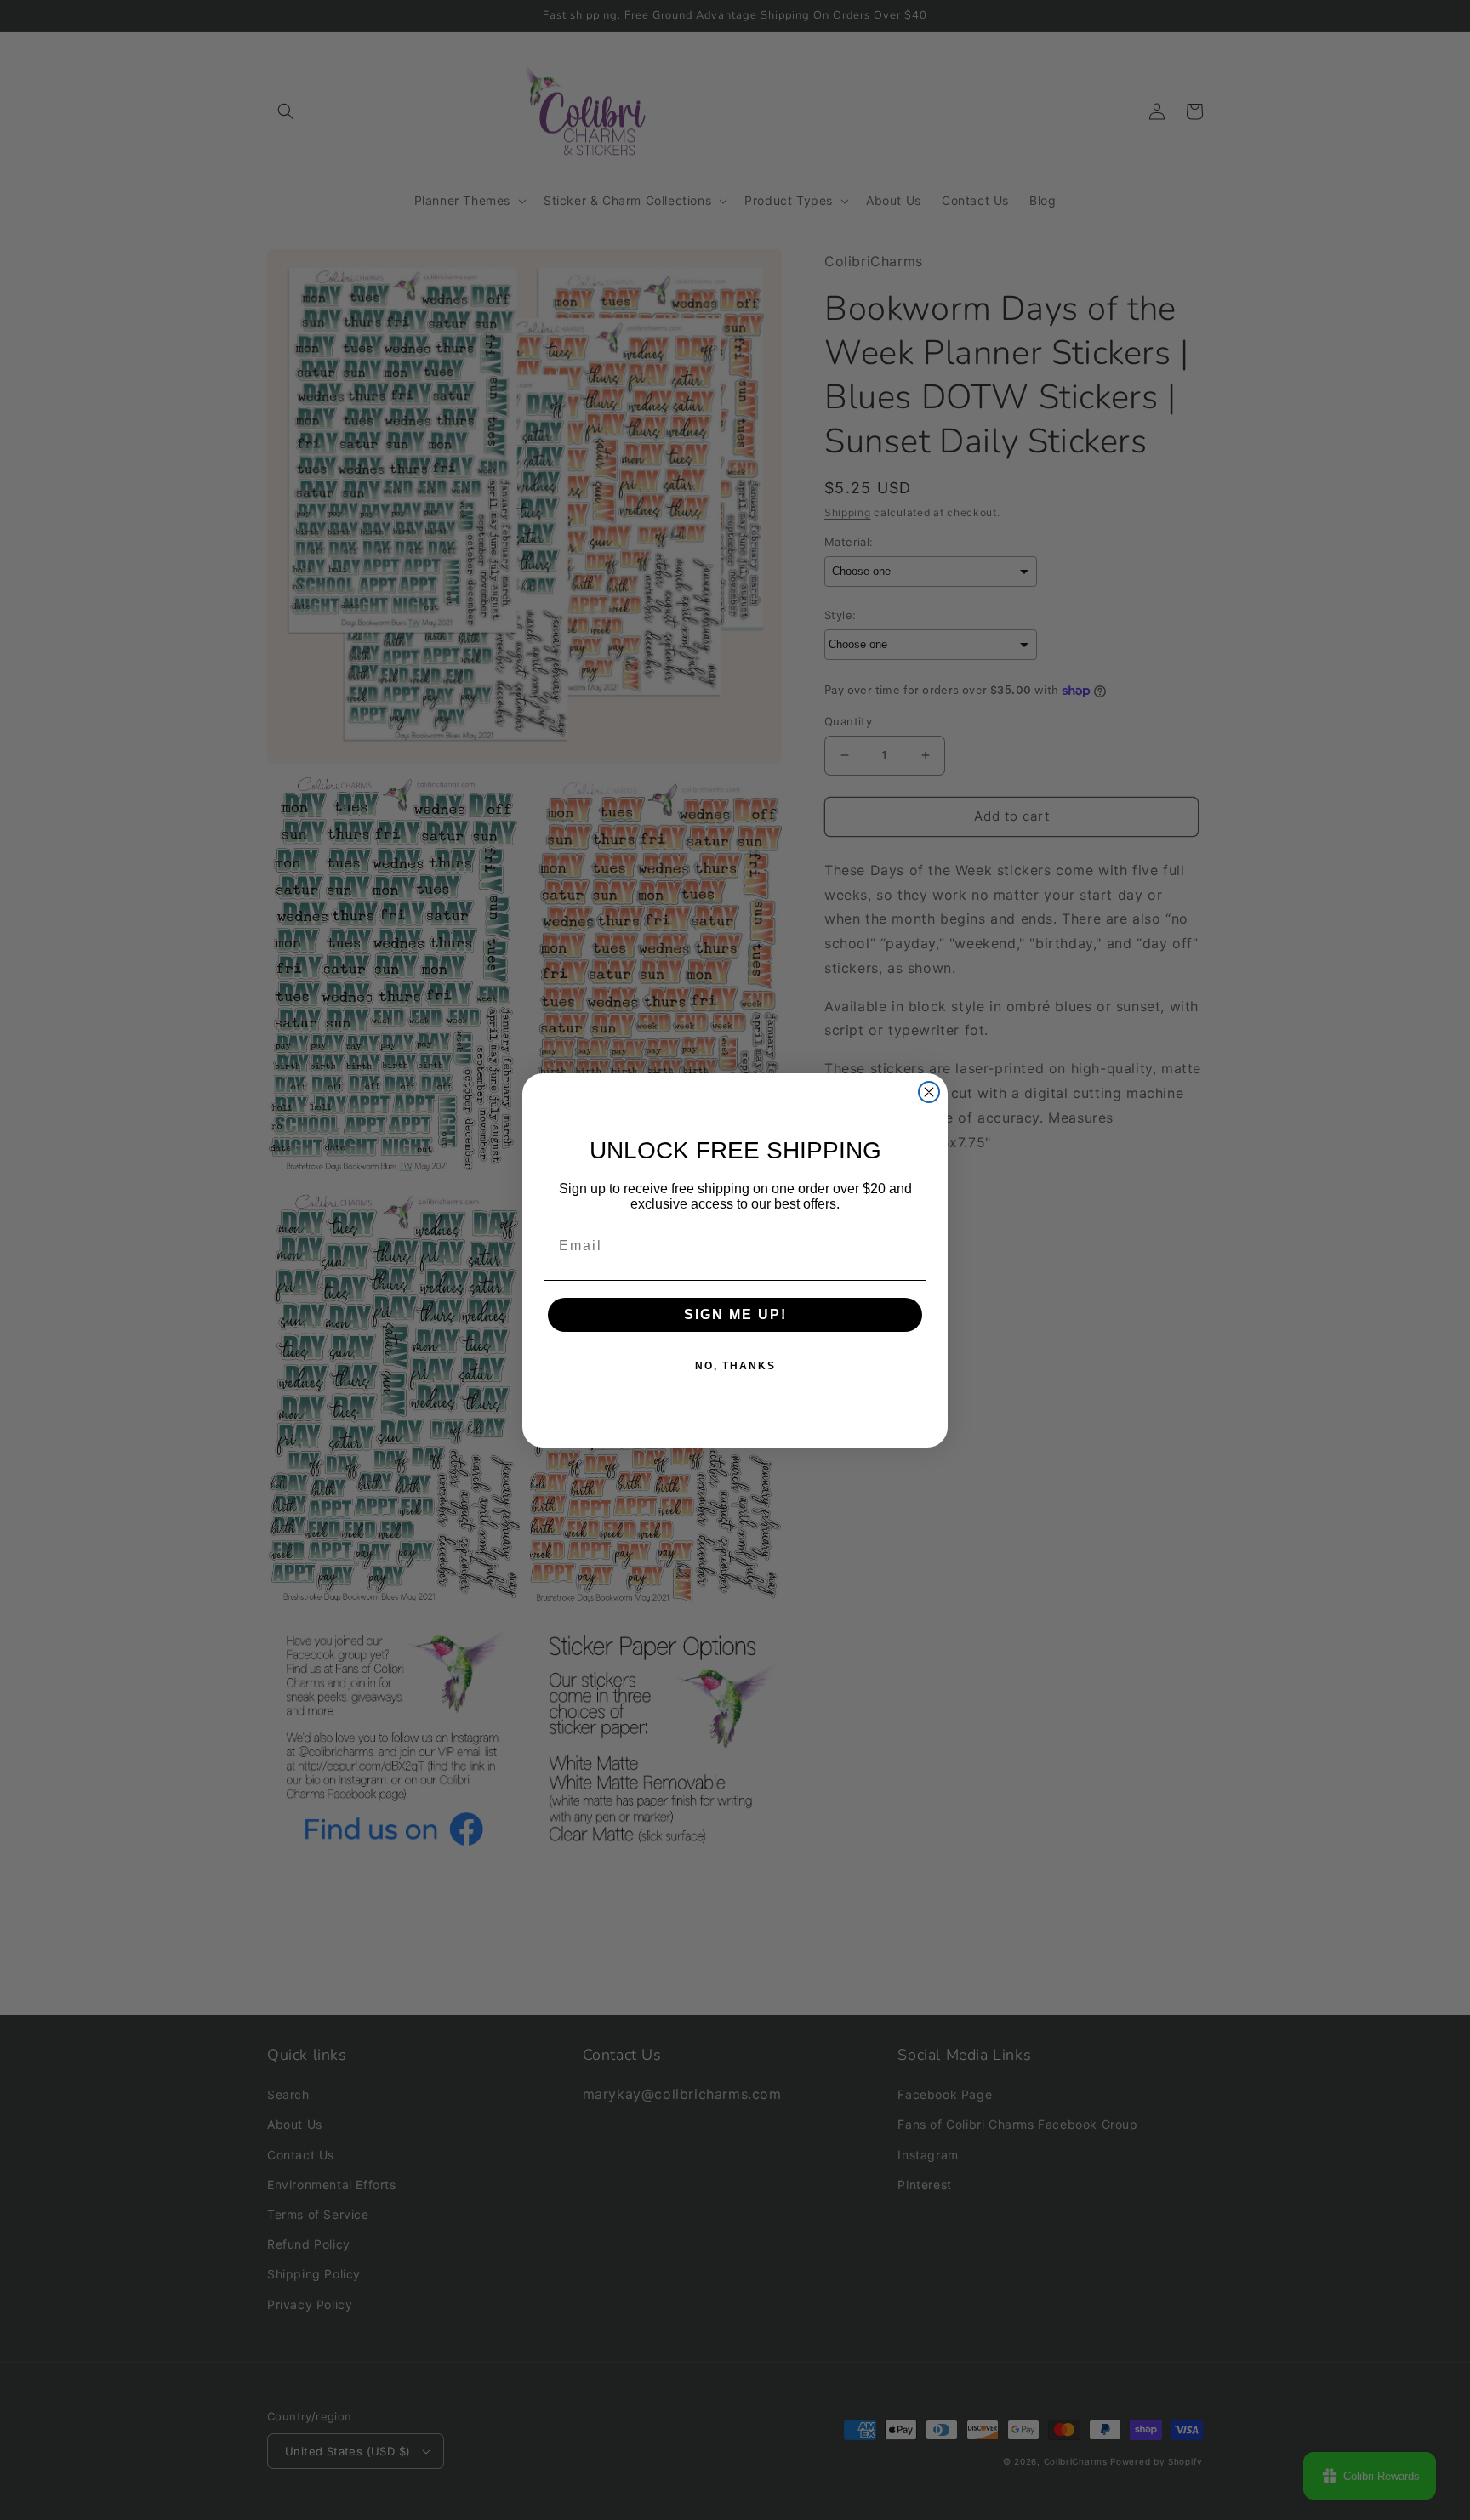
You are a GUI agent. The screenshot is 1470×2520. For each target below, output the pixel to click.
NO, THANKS (735, 1366)
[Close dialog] (929, 1092)
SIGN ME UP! (735, 1314)
